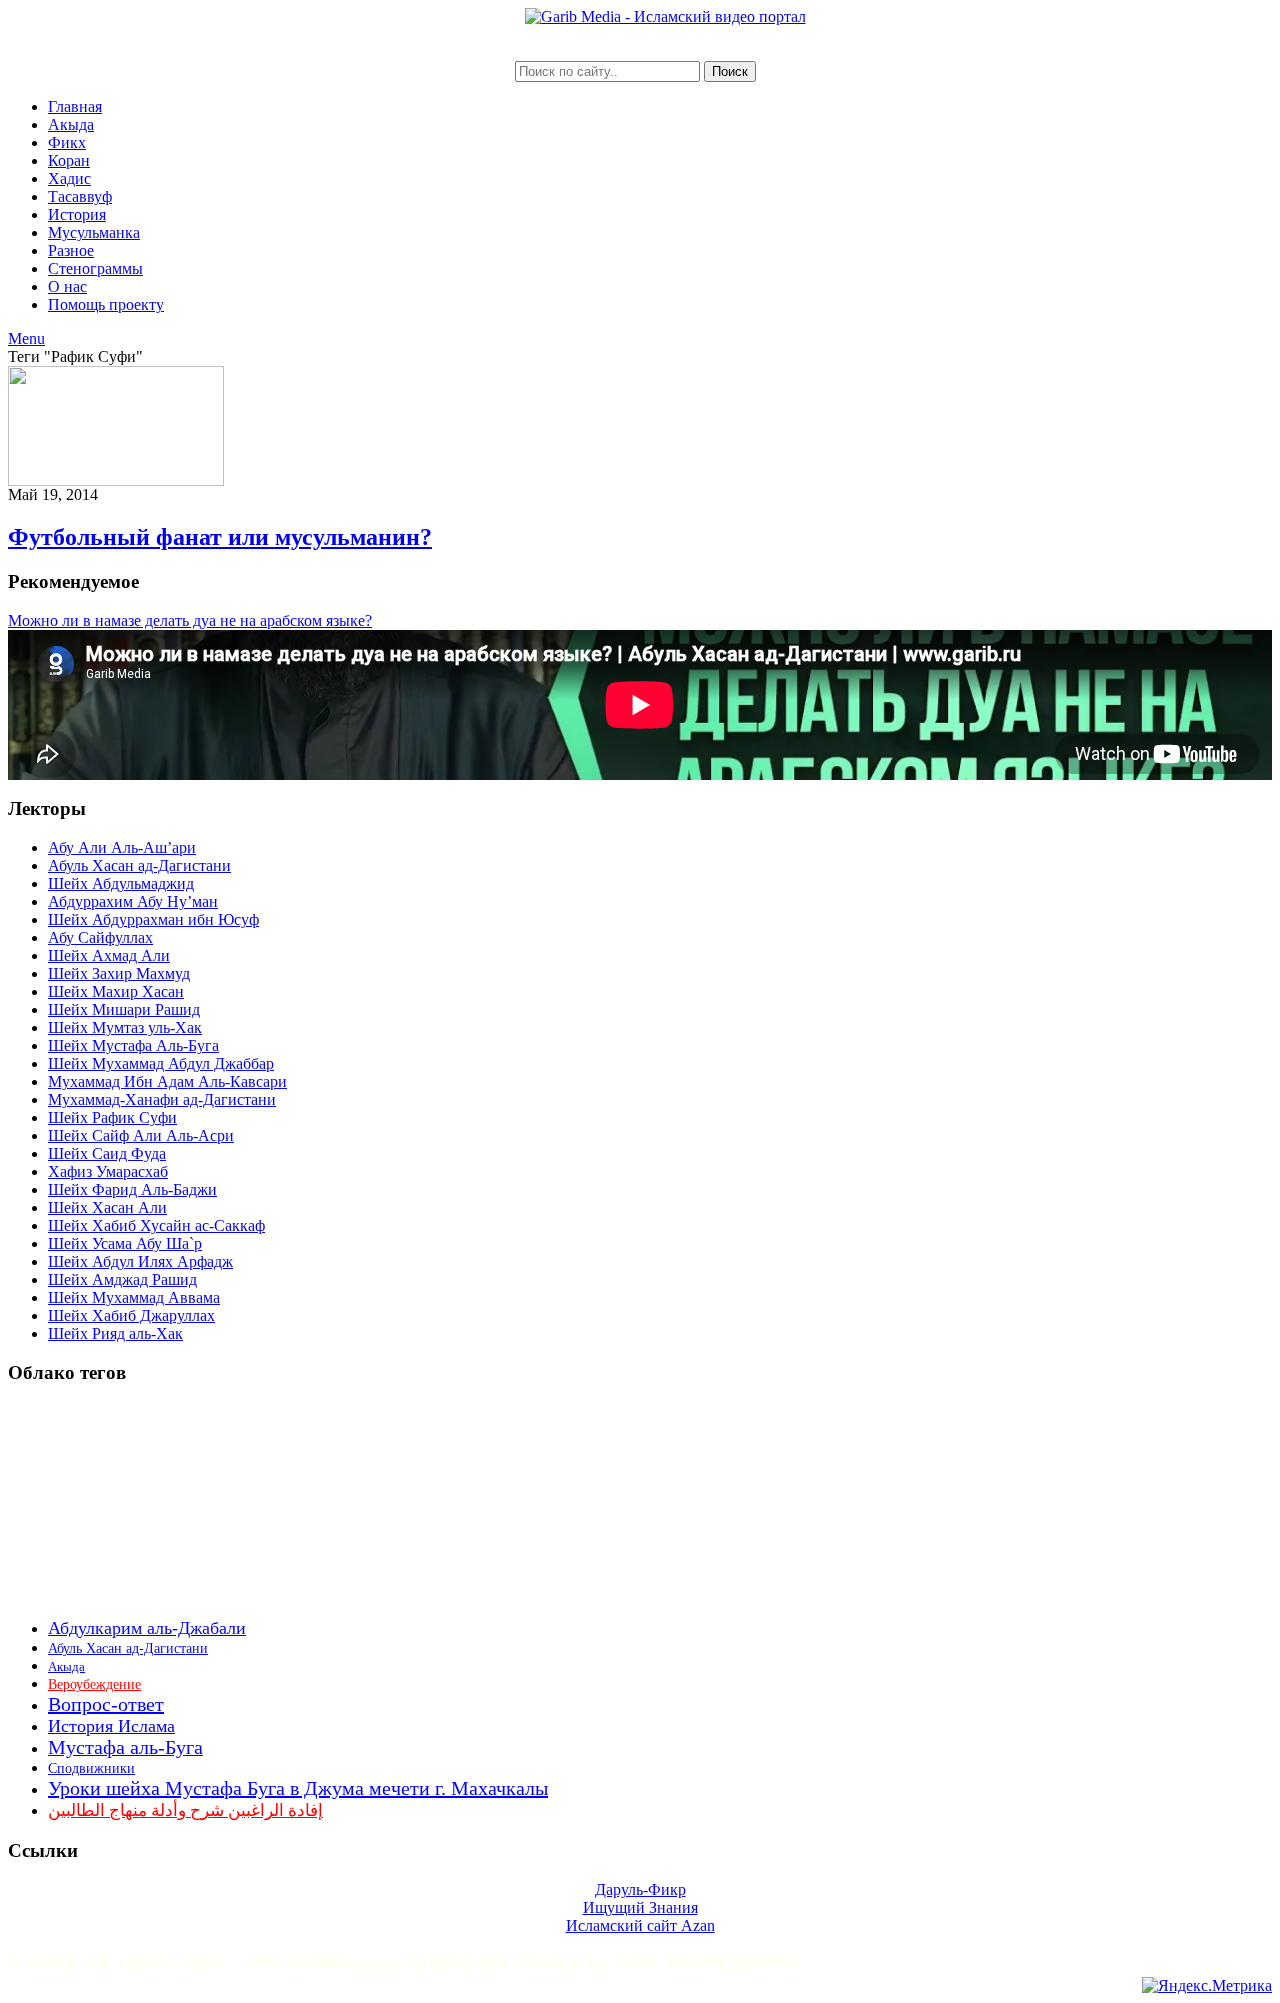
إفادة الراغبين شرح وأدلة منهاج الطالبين (185, 1810)
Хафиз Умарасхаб (108, 1171)
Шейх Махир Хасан (116, 991)
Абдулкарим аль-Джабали (147, 1628)
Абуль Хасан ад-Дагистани (139, 865)
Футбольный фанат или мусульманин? (220, 537)
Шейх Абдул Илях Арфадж (140, 1261)
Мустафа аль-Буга (125, 1747)
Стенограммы (95, 268)
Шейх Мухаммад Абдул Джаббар (161, 1063)
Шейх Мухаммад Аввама (134, 1297)
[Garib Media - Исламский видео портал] (665, 16)
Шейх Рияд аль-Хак (115, 1333)
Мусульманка (94, 232)
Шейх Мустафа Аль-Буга (133, 1045)
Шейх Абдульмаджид (121, 883)
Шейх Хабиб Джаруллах (131, 1315)
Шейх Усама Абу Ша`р (125, 1243)
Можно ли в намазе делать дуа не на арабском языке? (190, 620)
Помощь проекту (106, 304)
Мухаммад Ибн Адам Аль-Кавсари (167, 1081)
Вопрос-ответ (106, 1704)
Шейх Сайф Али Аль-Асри (141, 1135)
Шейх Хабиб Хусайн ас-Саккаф (156, 1225)
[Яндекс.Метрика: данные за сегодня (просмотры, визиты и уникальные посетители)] (1207, 1986)
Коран (69, 160)
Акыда (71, 124)
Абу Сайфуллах (100, 937)
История (77, 214)
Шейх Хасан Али (107, 1207)
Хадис (69, 178)
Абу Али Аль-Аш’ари (122, 847)
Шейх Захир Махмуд (119, 973)
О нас (67, 286)
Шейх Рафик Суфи (112, 1117)
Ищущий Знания (640, 1907)
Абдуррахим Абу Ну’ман (133, 901)
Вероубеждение (94, 1684)
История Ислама (111, 1726)
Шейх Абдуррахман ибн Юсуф (153, 919)
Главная (75, 106)
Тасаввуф (80, 196)
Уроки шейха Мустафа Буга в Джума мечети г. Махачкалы (298, 1788)
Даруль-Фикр (640, 1889)
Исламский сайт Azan (640, 1925)
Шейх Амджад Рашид (122, 1279)
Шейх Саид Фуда (107, 1153)
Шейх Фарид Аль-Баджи (132, 1189)
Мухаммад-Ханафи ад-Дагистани (162, 1099)
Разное (71, 250)
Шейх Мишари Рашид (124, 1009)
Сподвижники (91, 1768)
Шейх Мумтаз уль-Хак (125, 1027)
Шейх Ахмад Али (109, 955)
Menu (26, 338)
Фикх (67, 142)
